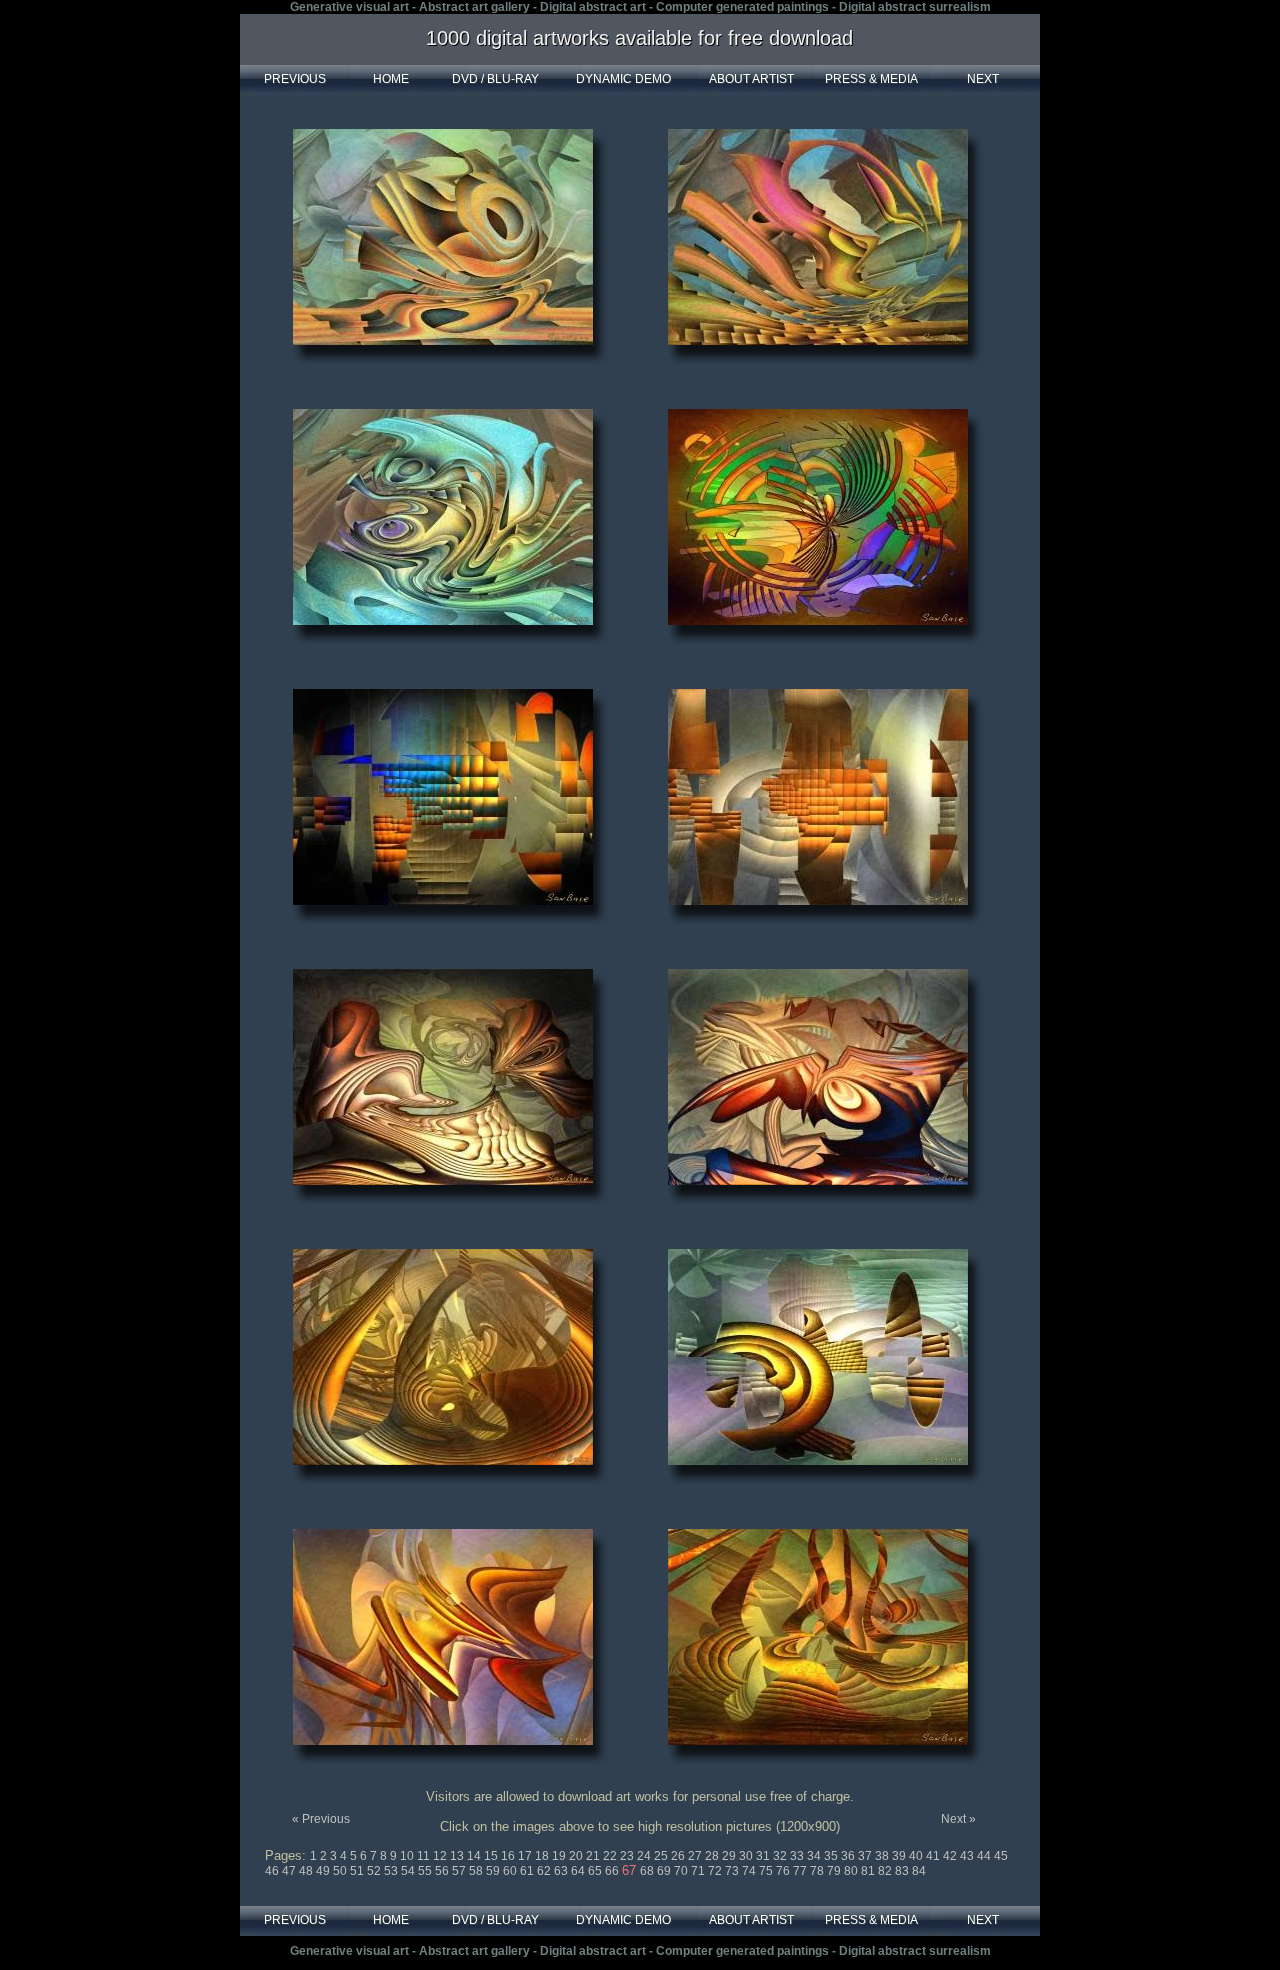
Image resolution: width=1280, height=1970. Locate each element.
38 (883, 1856)
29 (730, 1856)
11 (425, 1856)
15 (492, 1856)
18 (543, 1856)
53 (392, 1871)
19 (560, 1856)
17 (526, 1856)
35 (832, 1856)
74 (750, 1871)
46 (273, 1871)
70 (682, 1871)
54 (409, 1871)
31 (764, 1856)
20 (577, 1856)
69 (665, 1871)
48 (307, 1871)
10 (408, 1856)
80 (852, 1871)
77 (801, 1871)
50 (341, 1871)
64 (579, 1871)
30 (747, 1856)
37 (866, 1856)
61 (528, 1871)
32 (781, 1856)
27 (696, 1856)
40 (917, 1856)
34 (815, 1856)
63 (562, 1871)
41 (934, 1856)
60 (511, 1871)
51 (358, 1871)
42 (951, 1856)
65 (596, 1871)
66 (613, 1871)
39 (900, 1856)
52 (375, 1871)
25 (662, 1856)
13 (458, 1856)
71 (699, 1871)
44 (985, 1856)
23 (628, 1856)
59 (494, 1871)
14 (475, 1856)
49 (324, 1871)
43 (968, 1856)
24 (645, 1856)
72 (716, 1871)
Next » (958, 1819)
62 (545, 1871)
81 (869, 1871)
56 (443, 1871)
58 (477, 1871)
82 (886, 1871)
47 (290, 1871)
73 (733, 1871)
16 (509, 1856)
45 (1001, 1856)
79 (835, 1871)
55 (426, 1871)
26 (679, 1856)
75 (767, 1871)
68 (648, 1871)
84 (919, 1871)
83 (903, 1871)
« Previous (321, 1819)
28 (713, 1856)
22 (611, 1856)
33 (798, 1856)
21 (594, 1856)
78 (818, 1871)
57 (460, 1871)
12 (441, 1856)
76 (784, 1871)
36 (849, 1856)
